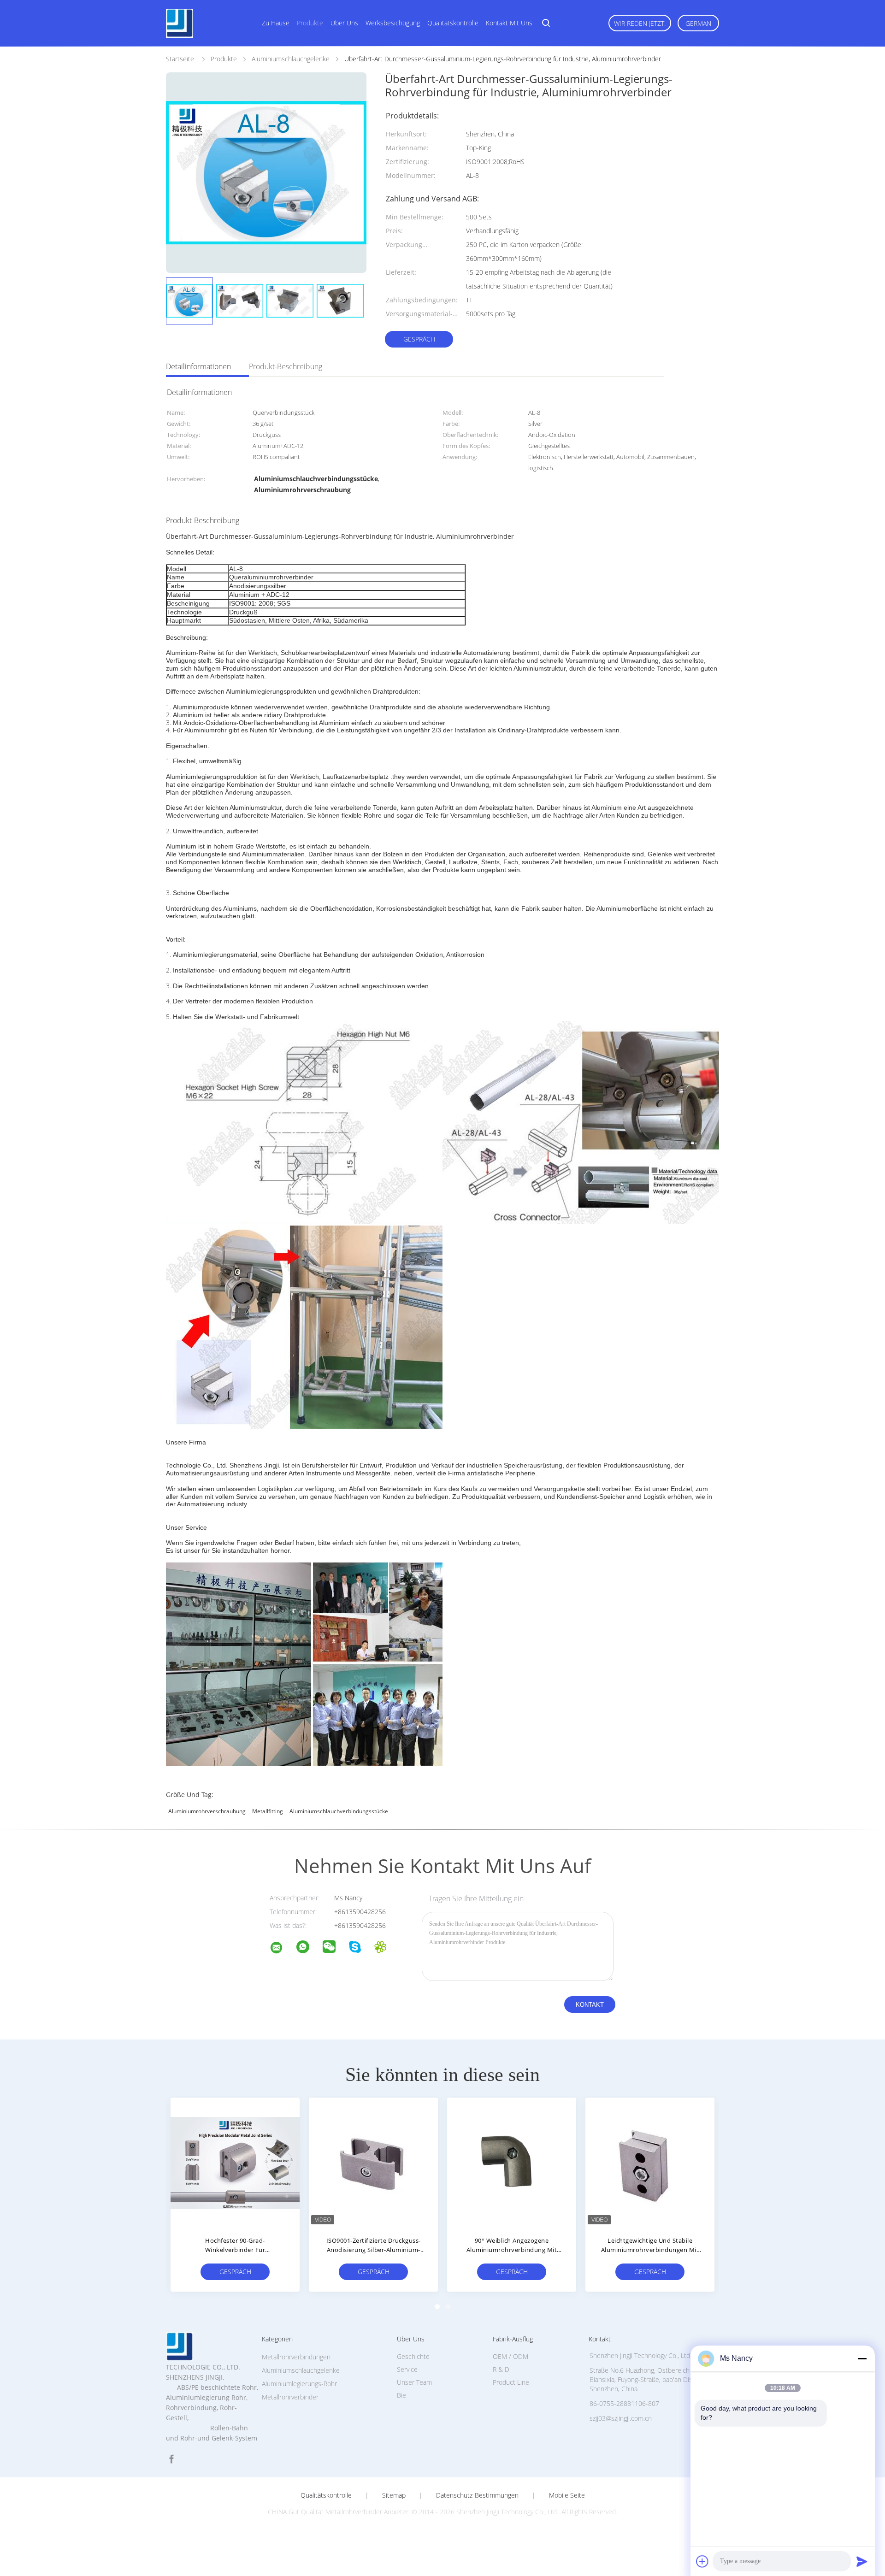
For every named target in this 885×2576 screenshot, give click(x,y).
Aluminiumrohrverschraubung (207, 1811)
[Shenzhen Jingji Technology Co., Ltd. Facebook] (171, 2459)
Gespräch (419, 339)
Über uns (344, 23)
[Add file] (702, 2561)
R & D (501, 2369)
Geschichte (413, 2356)
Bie (401, 2395)
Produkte (310, 23)
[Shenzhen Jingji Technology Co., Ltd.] (282, 1949)
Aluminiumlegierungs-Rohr (299, 2384)
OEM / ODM (510, 2356)
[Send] (862, 2561)
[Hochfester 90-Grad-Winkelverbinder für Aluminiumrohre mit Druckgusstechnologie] (235, 2162)
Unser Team (414, 2382)
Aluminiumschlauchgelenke (301, 2370)
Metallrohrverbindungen (296, 2357)
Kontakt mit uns (509, 23)
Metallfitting (268, 1811)
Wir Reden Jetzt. (640, 23)
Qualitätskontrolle (453, 23)
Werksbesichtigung (393, 23)
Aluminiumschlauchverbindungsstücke (339, 1811)
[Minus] (862, 2358)
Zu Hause (276, 23)
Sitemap (394, 2495)
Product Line (511, 2382)
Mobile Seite (567, 2495)
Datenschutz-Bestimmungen (477, 2495)
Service (407, 2369)
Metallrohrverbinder (290, 2397)
